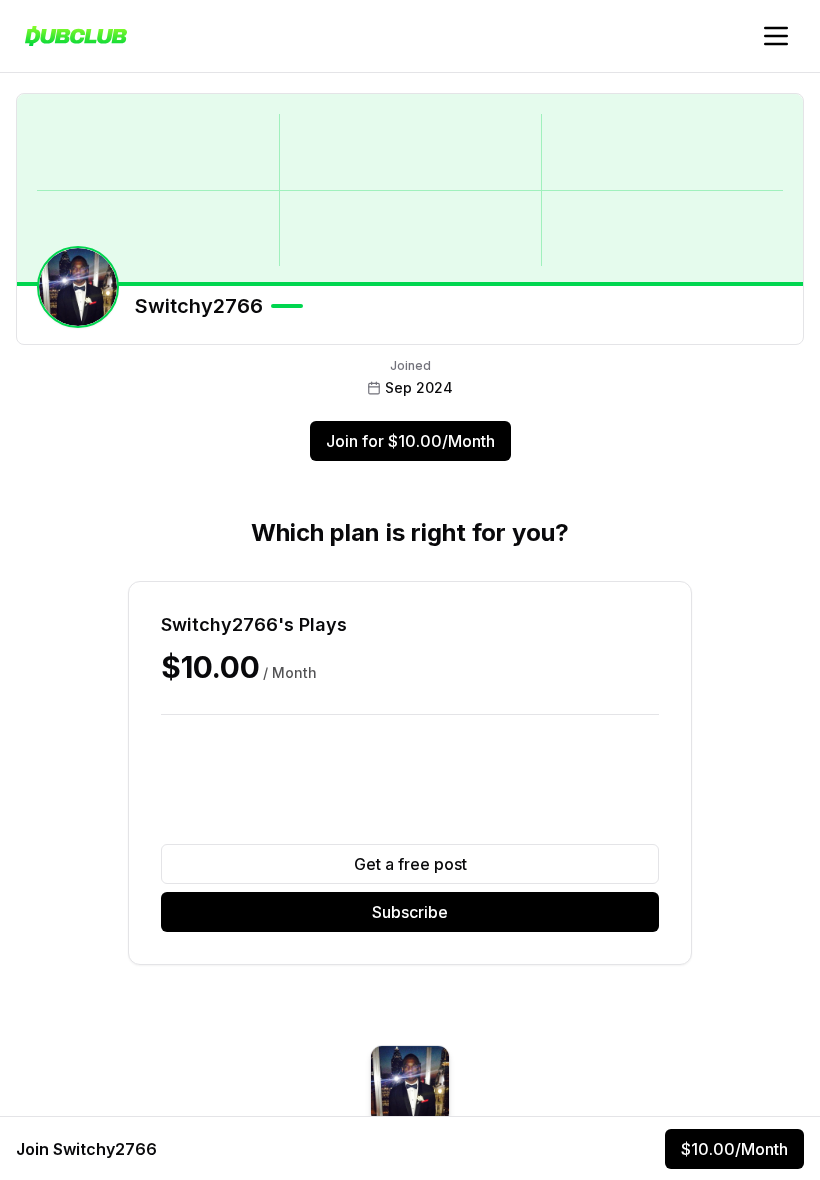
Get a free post (410, 864)
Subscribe (410, 912)
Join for (410, 441)
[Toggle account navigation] (776, 36)
